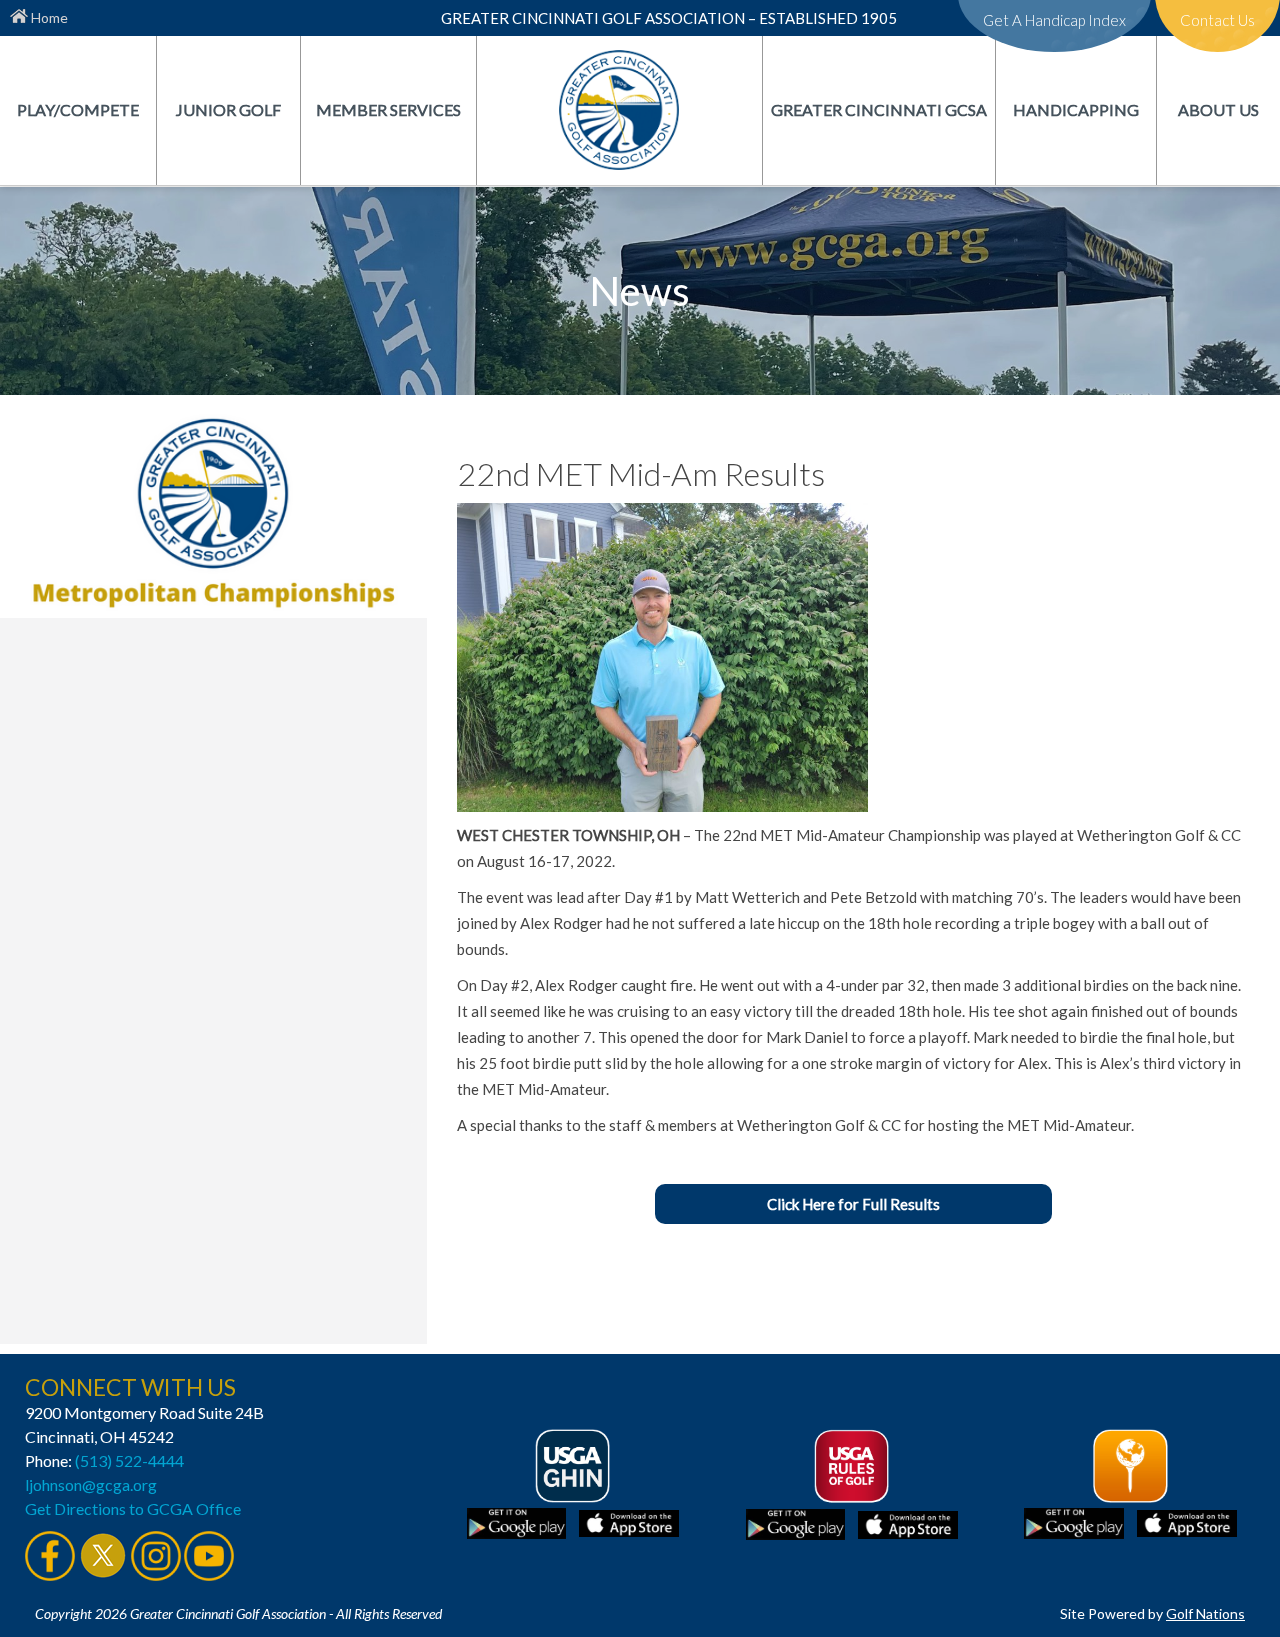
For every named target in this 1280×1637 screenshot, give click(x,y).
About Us (1218, 109)
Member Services (388, 109)
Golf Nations (1205, 1613)
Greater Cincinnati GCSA (879, 109)
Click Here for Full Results (853, 1204)
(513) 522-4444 (129, 1460)
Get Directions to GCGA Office (133, 1508)
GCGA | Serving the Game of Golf (619, 109)
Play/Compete (78, 109)
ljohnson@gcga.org (91, 1484)
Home (48, 17)
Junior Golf (228, 109)
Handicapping (1076, 109)
